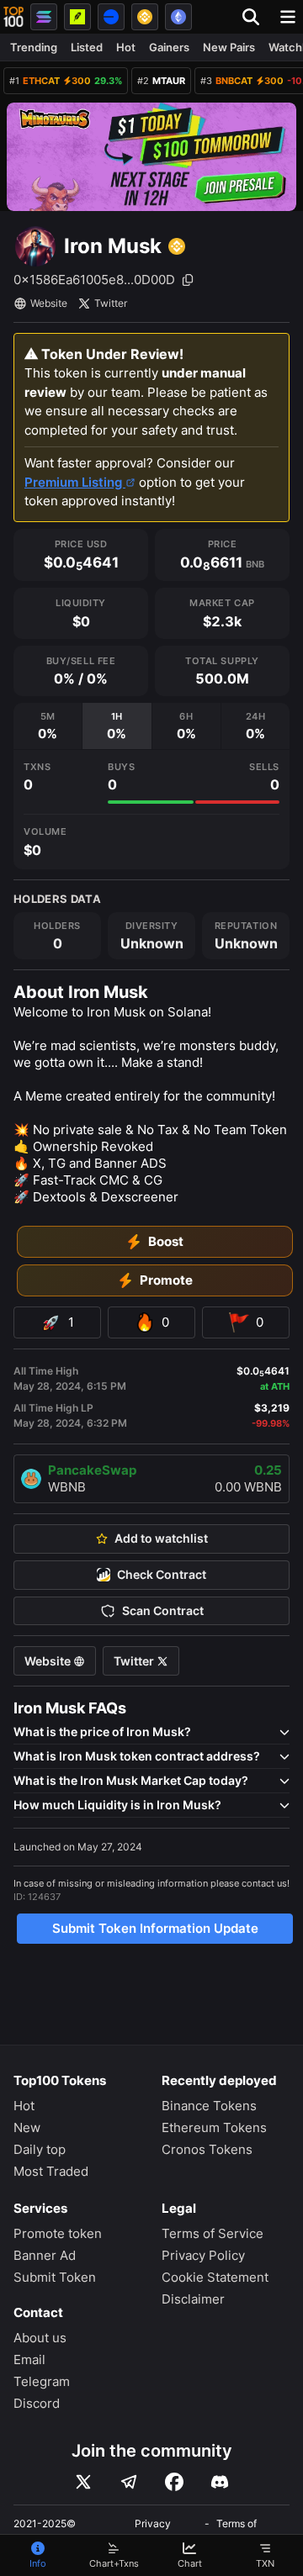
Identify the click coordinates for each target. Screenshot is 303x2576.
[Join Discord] (220, 2482)
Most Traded (51, 2171)
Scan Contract (163, 1611)
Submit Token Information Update (155, 1928)
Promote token (58, 2233)
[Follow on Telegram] (129, 2482)
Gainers (169, 47)
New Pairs (229, 47)
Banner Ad (45, 2255)
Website (49, 303)
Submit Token (55, 2277)
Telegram (42, 2381)
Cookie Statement (215, 2277)
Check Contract (162, 1575)
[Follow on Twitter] (83, 2482)
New (27, 2127)
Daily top (40, 2149)
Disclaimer (193, 2299)
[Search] (256, 17)
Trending (34, 47)
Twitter (111, 303)
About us (40, 2338)
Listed (87, 47)
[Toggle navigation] (288, 17)
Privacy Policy (203, 2255)
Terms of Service (213, 2233)
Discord (37, 2403)
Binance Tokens (209, 2106)
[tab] (48, 726)
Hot (126, 47)
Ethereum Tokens (214, 2127)
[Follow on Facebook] (174, 2482)
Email (29, 2360)
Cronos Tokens (207, 2149)
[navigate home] (13, 17)
